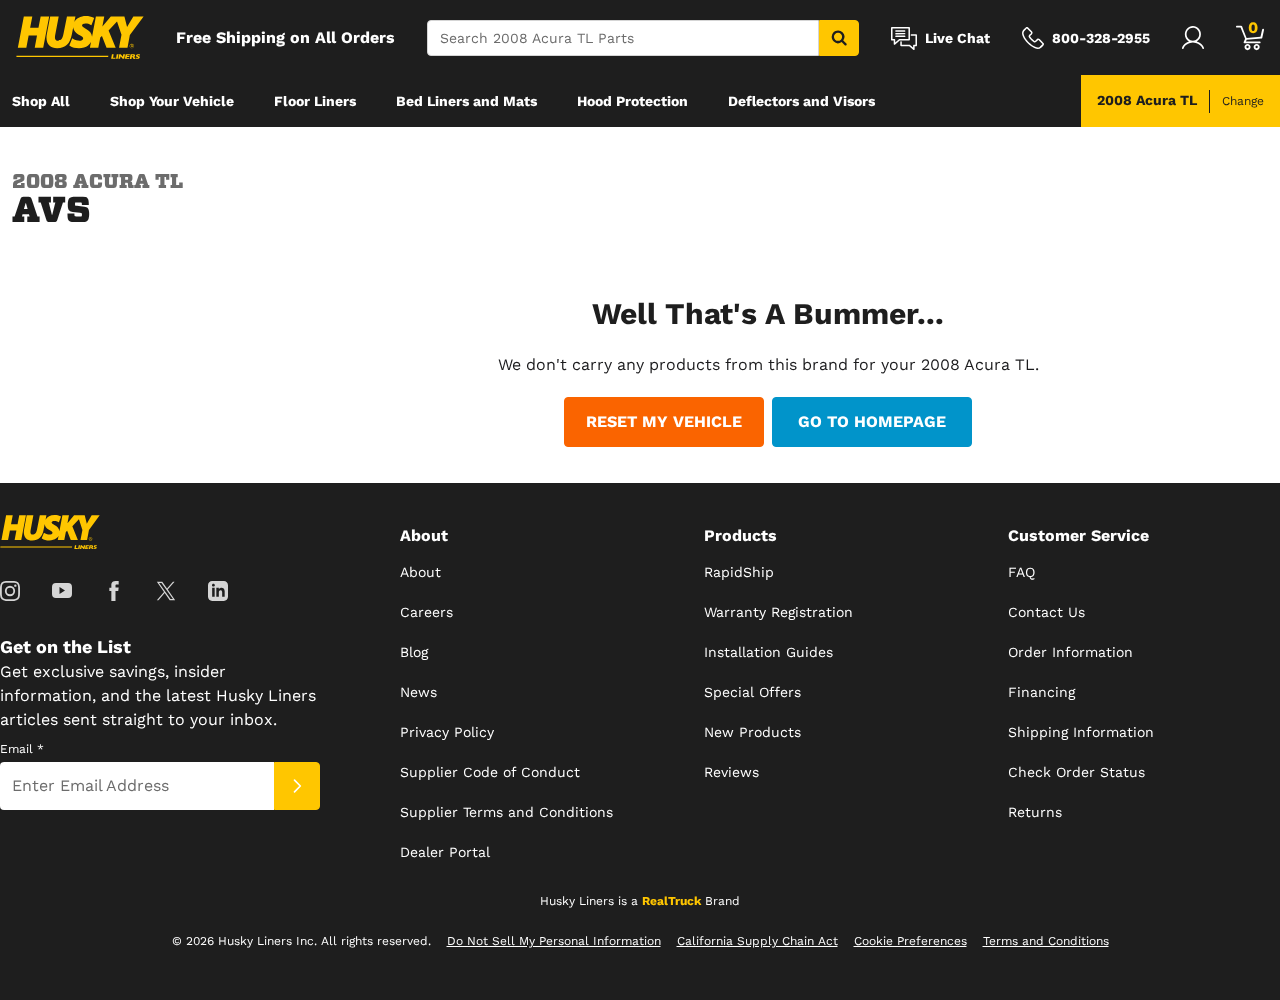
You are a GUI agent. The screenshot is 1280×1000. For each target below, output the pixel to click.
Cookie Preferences (910, 941)
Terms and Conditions (1046, 941)
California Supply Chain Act (757, 941)
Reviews (731, 772)
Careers (426, 612)
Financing (1041, 692)
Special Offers (752, 692)
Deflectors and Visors (801, 101)
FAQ (1021, 572)
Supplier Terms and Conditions (506, 812)
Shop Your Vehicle (172, 101)
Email (22, 749)
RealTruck (671, 901)
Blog (414, 652)
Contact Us (1046, 612)
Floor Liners (315, 101)
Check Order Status (1076, 772)
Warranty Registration (778, 612)
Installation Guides (768, 652)
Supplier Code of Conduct (490, 772)
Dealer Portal (445, 852)
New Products (752, 732)
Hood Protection (632, 101)
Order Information (1070, 652)
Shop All (41, 101)
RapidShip (739, 572)
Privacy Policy (447, 732)
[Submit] (297, 786)
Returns (1035, 812)
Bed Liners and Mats (466, 101)
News (418, 692)
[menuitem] (41, 101)
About (420, 572)
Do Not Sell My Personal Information (554, 941)
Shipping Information (1081, 732)
